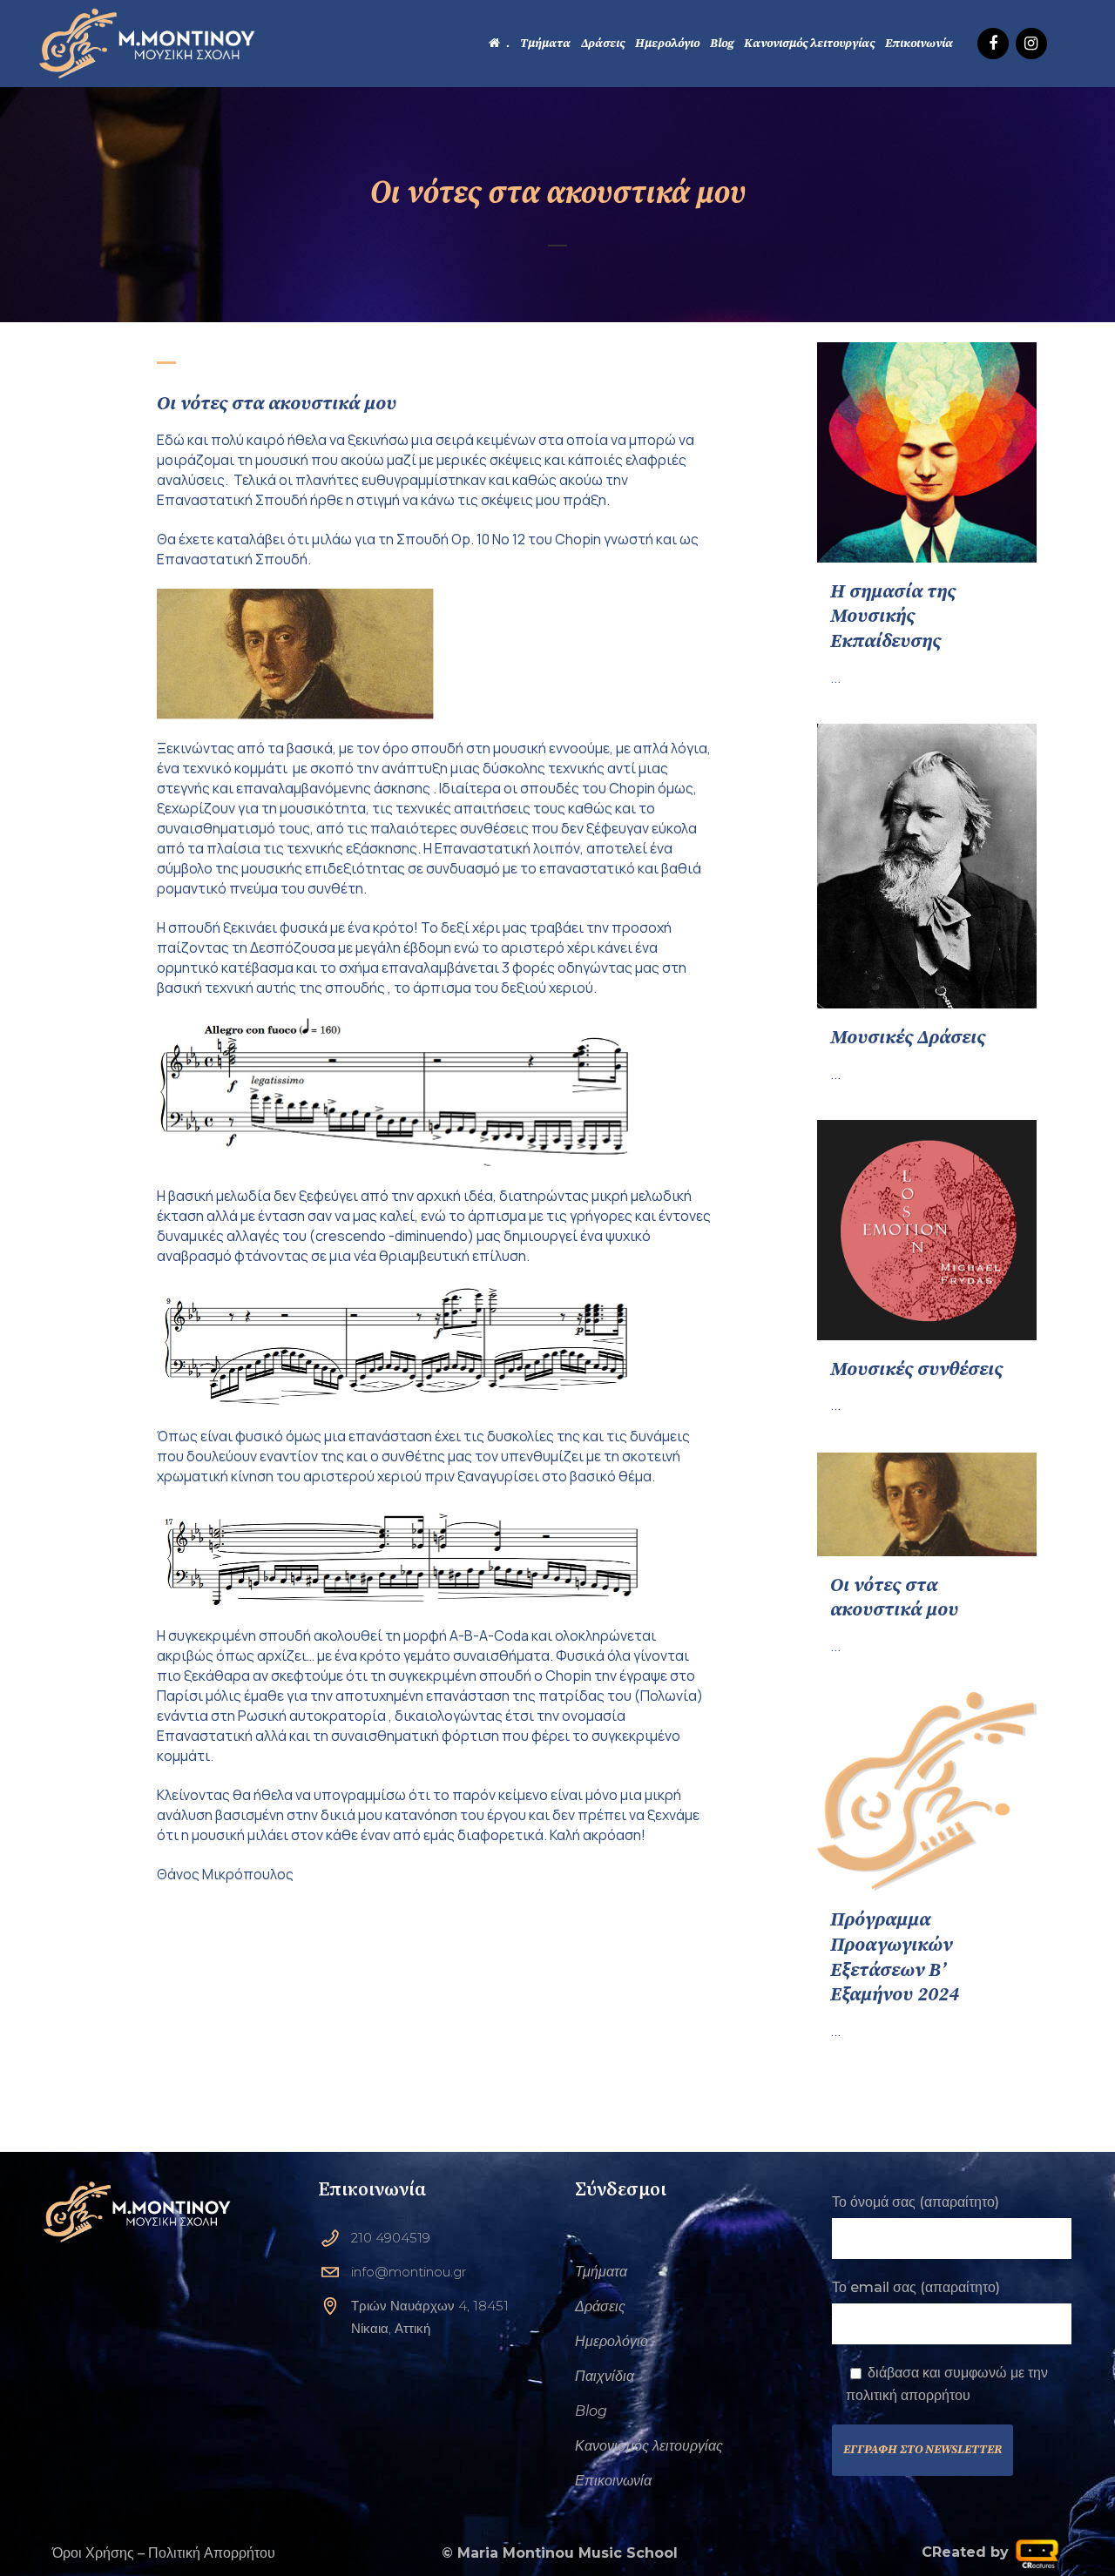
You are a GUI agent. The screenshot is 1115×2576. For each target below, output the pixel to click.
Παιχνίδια (605, 2376)
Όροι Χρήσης (93, 2553)
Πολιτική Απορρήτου (212, 2553)
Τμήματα (601, 2272)
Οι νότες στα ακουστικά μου (894, 1598)
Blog (591, 2411)
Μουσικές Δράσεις (908, 1038)
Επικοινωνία (613, 2481)
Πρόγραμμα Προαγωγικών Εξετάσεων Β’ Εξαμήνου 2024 (895, 1957)
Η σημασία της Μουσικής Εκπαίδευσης (893, 617)
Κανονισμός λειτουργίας (649, 2446)
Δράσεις (600, 2306)
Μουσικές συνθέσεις (916, 1369)
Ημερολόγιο (612, 2341)
